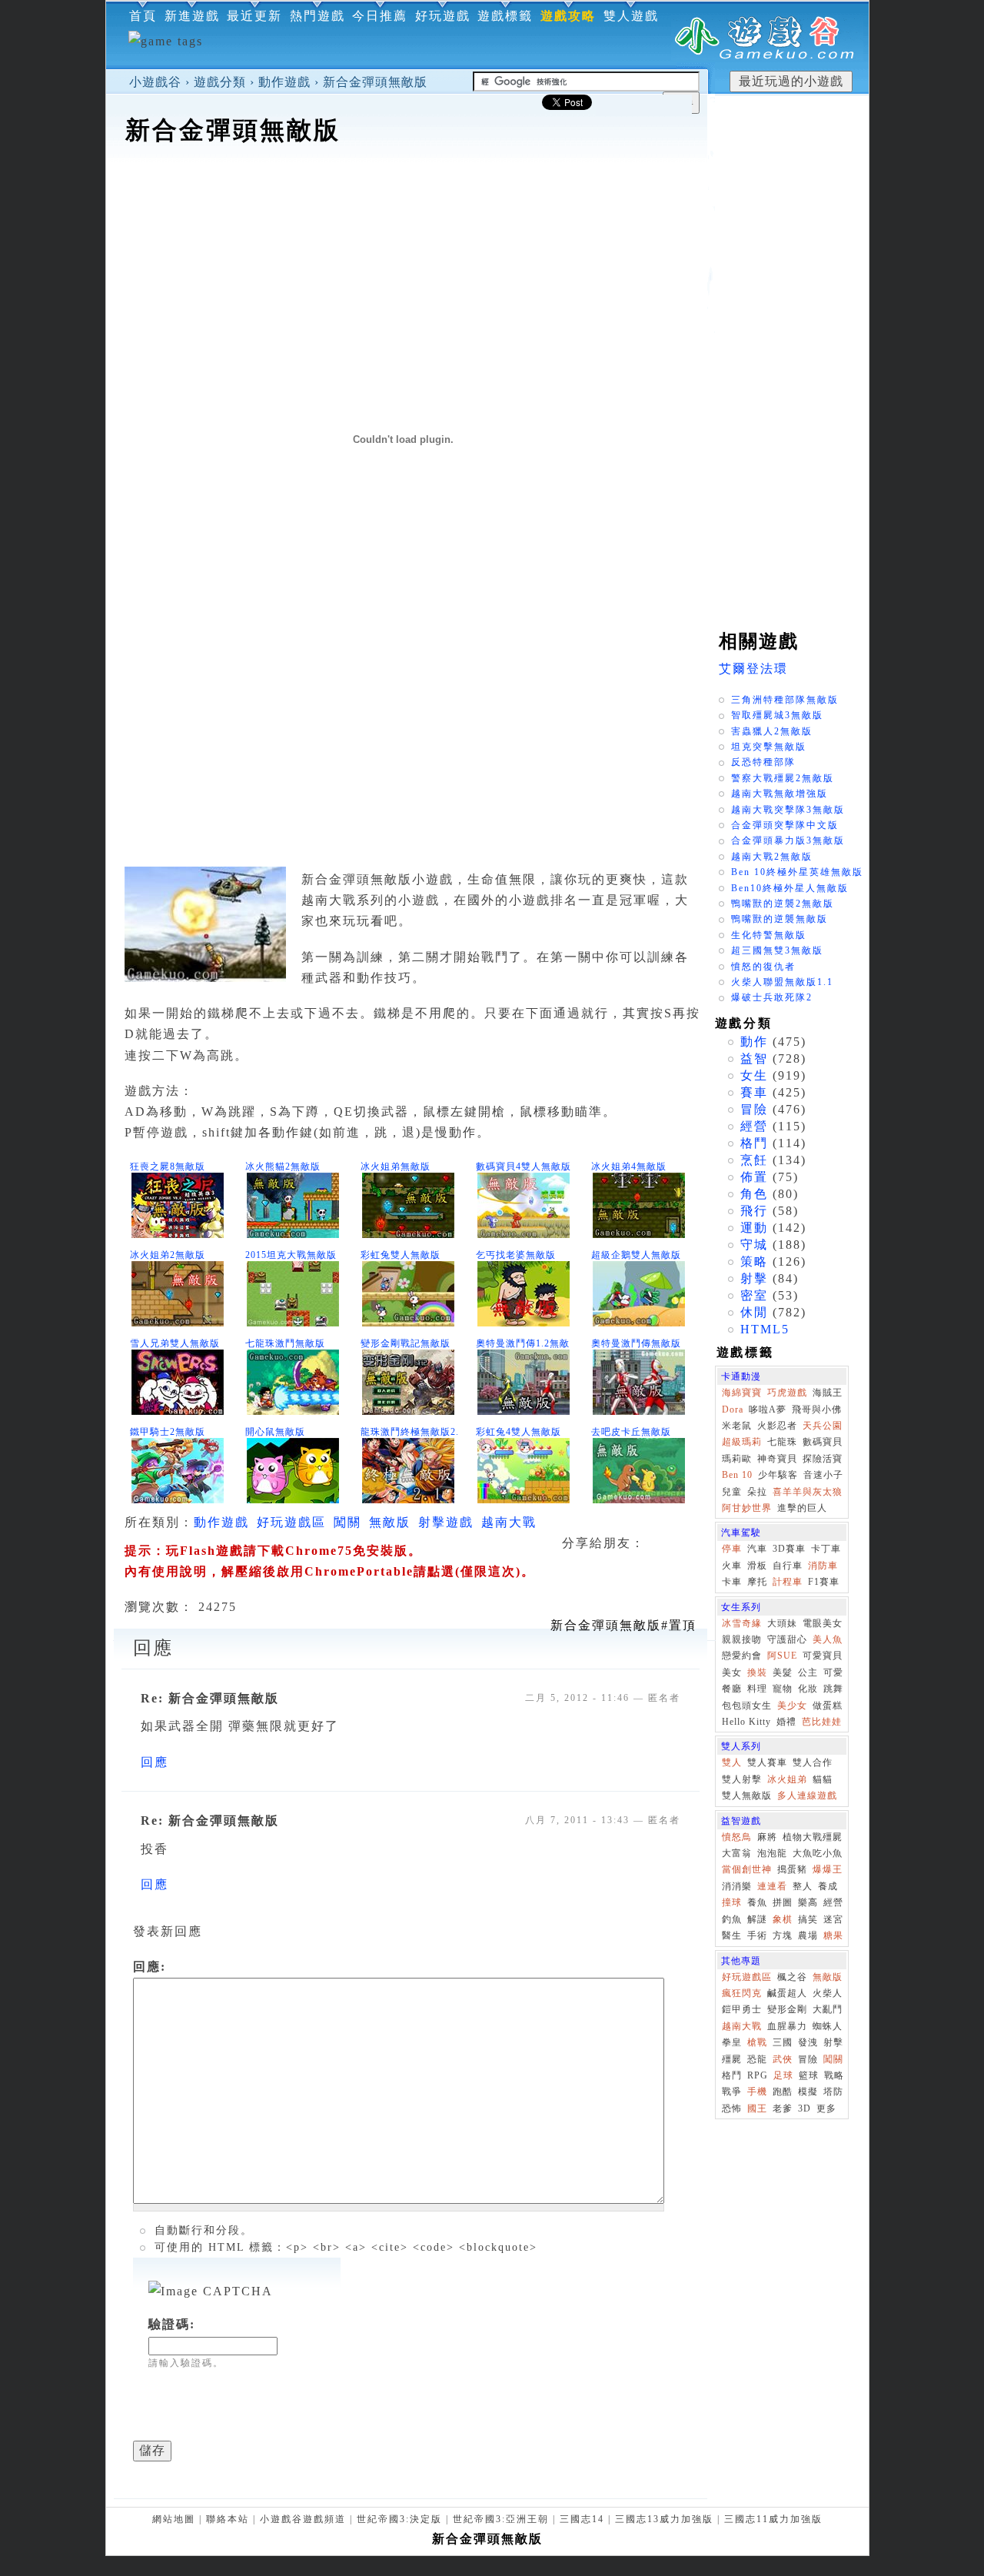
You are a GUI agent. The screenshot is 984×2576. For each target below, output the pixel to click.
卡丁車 (826, 1549)
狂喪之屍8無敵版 (168, 1167)
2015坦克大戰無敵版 (291, 1255)
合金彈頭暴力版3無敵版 (788, 840)
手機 (757, 2092)
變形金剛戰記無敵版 (406, 1343)
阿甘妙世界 (747, 1508)
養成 (828, 1886)
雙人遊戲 (631, 16)
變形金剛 (787, 2009)
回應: (150, 1967)
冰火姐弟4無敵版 (629, 1167)
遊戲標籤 (505, 16)
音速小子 (823, 1475)
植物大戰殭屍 (813, 1837)
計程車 (788, 1582)
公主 (808, 1672)
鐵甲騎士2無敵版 (168, 1432)
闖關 (347, 1522)
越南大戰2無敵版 (772, 857)
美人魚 (828, 1639)
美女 (732, 1672)
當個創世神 (747, 1869)
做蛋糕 (828, 1706)
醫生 (732, 1935)
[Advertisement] (407, 195)
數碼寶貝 (823, 1442)
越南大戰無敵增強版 (780, 794)
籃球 (809, 2075)
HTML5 (765, 1329)
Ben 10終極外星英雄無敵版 (797, 872)
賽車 (754, 1092)
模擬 (808, 2092)
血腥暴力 (787, 2026)
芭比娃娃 (822, 1722)
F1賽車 (824, 1582)
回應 (155, 1762)
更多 (826, 2108)
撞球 (732, 1902)
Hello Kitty (746, 1722)
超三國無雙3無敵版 (777, 950)
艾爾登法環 (753, 669)
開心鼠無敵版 (275, 1432)
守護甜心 (787, 1639)
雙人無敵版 (747, 1796)
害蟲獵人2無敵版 (772, 731)
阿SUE (782, 1656)
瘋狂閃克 (742, 1993)
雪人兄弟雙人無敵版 (175, 1343)
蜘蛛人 (828, 2026)
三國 (783, 2042)
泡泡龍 (772, 1853)
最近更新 (254, 16)
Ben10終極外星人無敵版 (790, 888)
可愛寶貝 (823, 1656)
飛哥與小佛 (817, 1409)
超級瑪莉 (742, 1442)
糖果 (833, 1935)
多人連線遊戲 (807, 1796)
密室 (754, 1295)
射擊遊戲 (446, 1522)
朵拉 (757, 1492)
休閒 (754, 1312)
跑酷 (783, 2092)
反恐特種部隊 (763, 762)
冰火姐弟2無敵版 (168, 1255)
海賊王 (828, 1393)
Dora (733, 1409)
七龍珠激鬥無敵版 (285, 1343)
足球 (783, 2075)
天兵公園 (823, 1426)
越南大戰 (509, 1522)
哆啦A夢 (768, 1409)
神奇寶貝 (777, 1459)
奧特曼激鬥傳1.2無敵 (523, 1343)
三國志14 (582, 2519)
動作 (754, 1042)
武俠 (783, 2059)
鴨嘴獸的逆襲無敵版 (780, 919)
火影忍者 (777, 1426)
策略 (754, 1261)
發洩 (808, 2042)
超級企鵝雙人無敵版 (636, 1255)
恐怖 (732, 2108)
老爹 (783, 2108)
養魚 (757, 1902)
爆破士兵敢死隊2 (772, 997)
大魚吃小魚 (818, 1853)
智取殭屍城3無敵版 (777, 715)
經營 (754, 1126)
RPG (758, 2075)
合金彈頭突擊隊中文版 (785, 825)
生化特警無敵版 (769, 935)
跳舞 (833, 1689)
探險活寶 (823, 1459)
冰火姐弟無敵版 (396, 1167)
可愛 (833, 1672)
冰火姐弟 (787, 1779)
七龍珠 (782, 1442)
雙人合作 (813, 1762)
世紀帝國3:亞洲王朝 (501, 2519)
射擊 (754, 1278)
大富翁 (737, 1853)
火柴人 (828, 1993)
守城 (754, 1245)
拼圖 (783, 1902)
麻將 (767, 1837)
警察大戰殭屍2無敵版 (783, 778)
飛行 (754, 1211)
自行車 (788, 1566)
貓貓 (823, 1779)
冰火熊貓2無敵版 (283, 1167)
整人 (803, 1886)
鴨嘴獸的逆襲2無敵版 (783, 904)
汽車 (757, 1549)
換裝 (757, 1672)
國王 (757, 2108)
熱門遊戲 (317, 16)
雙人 (732, 1762)
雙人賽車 (767, 1762)
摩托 (757, 1582)
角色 (754, 1194)
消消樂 (737, 1886)
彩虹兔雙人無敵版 (401, 1255)
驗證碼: (172, 2324)
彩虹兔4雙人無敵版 (519, 1432)
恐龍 (757, 2059)
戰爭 (732, 2092)
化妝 (808, 1689)
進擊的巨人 (802, 1508)
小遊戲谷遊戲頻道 (303, 2519)
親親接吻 (742, 1639)
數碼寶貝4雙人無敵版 (524, 1167)
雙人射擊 (742, 1779)
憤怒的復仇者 (763, 967)
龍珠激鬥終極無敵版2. (410, 1432)
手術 (757, 1935)
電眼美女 (823, 1623)
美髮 (783, 1672)
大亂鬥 (828, 2009)
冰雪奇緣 (742, 1623)
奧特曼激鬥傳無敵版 (636, 1343)
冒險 (754, 1109)
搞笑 (808, 1919)
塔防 (833, 2092)
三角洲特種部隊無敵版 (785, 700)
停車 (732, 1549)
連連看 (772, 1886)
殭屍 (732, 2059)
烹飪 (754, 1160)
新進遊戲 (192, 16)
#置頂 (623, 1625)
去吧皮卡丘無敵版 (631, 1432)
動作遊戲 (284, 82)
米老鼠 (737, 1426)
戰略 (834, 2075)
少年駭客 (778, 1475)
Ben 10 (737, 1475)
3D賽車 (789, 1549)
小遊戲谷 (155, 82)
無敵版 (390, 1522)
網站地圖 (174, 2519)
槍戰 (757, 2042)
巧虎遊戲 (787, 1393)
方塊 (783, 1935)
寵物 (783, 1689)
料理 (757, 1689)
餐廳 (732, 1689)
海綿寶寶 (742, 1393)
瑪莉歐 (737, 1459)
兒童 (732, 1492)
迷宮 (833, 1919)
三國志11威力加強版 (773, 2519)
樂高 (808, 1902)
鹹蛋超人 (787, 1993)
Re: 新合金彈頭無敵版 (210, 1698)
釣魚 (732, 1919)
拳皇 (732, 2042)
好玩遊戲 (443, 16)
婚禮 (786, 1722)
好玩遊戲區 (291, 1522)
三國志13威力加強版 (664, 2519)
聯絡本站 (228, 2519)
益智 (754, 1058)
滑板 (757, 1566)
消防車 (823, 1566)
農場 (808, 1935)
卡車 (732, 1582)
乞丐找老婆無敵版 (516, 1255)
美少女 (792, 1706)
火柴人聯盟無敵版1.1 (782, 982)
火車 (732, 1566)
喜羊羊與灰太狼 (808, 1492)
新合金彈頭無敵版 (375, 82)
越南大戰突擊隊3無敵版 (788, 810)
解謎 (757, 1919)
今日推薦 (380, 16)
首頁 (143, 16)
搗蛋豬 (792, 1869)
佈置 (754, 1177)
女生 (754, 1075)
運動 (754, 1228)
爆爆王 (828, 1869)
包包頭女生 (747, 1706)
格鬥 (754, 1143)
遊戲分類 (220, 82)
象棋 (783, 1919)
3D (804, 2108)
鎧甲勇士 (742, 2009)
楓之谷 (792, 1977)
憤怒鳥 (737, 1837)
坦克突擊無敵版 (769, 747)
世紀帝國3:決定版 (399, 2519)
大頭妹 (782, 1623)
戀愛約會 (742, 1656)
